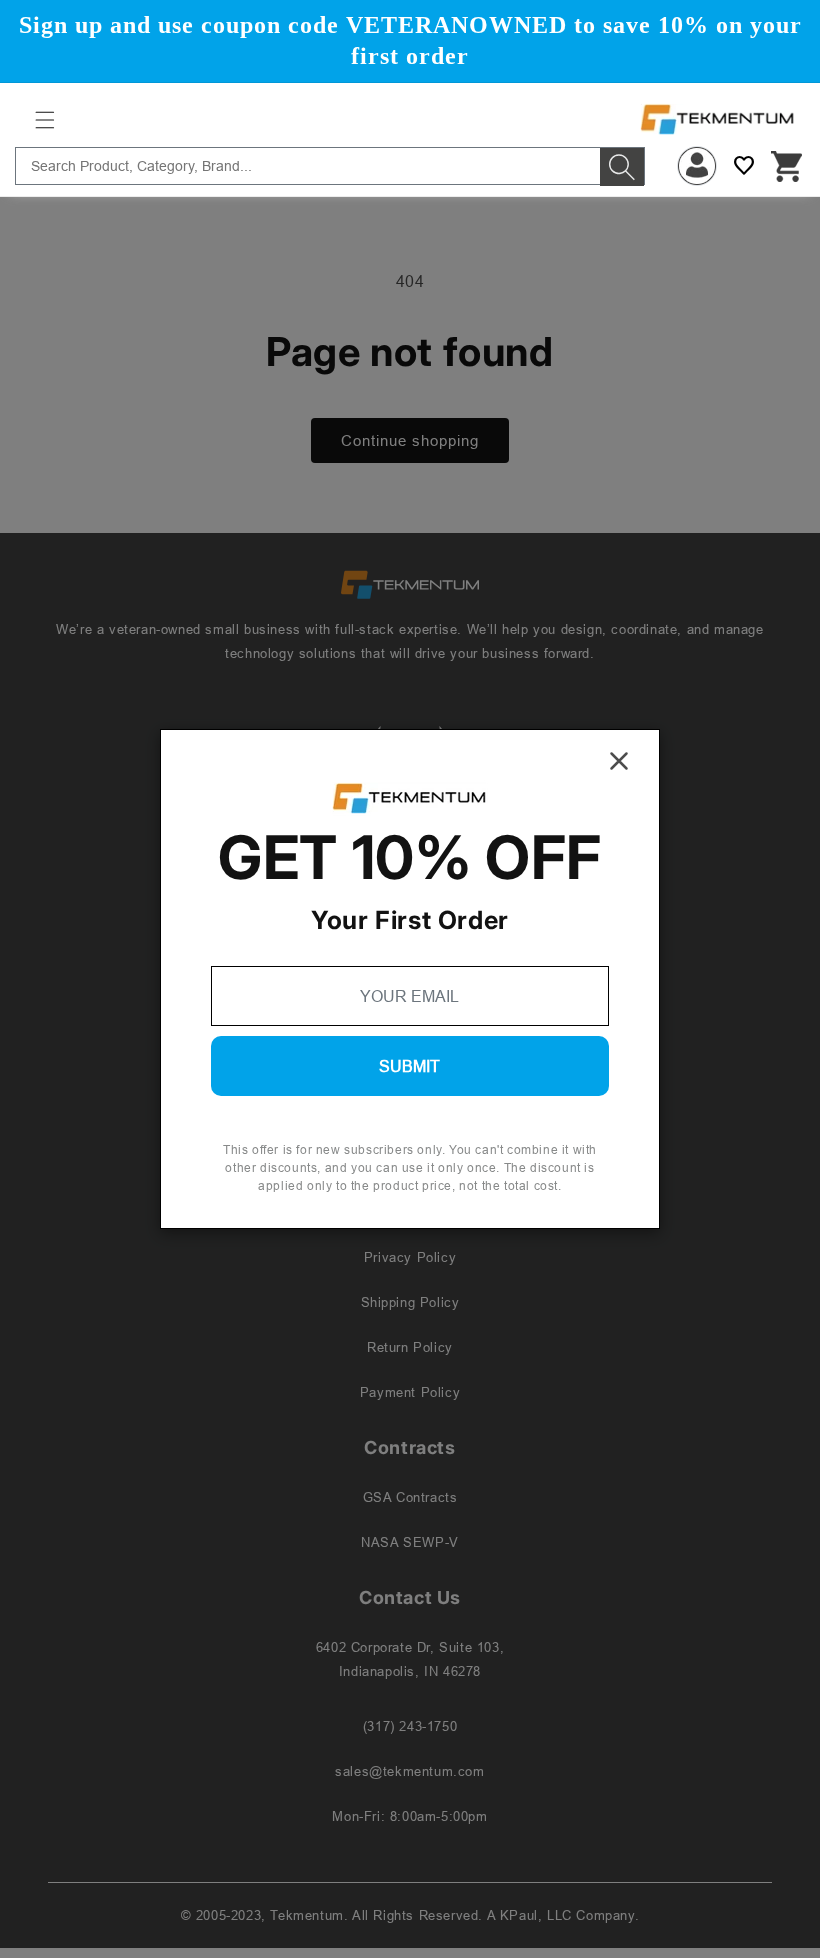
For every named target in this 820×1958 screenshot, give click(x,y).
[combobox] (330, 166)
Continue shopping (410, 440)
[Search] (622, 167)
